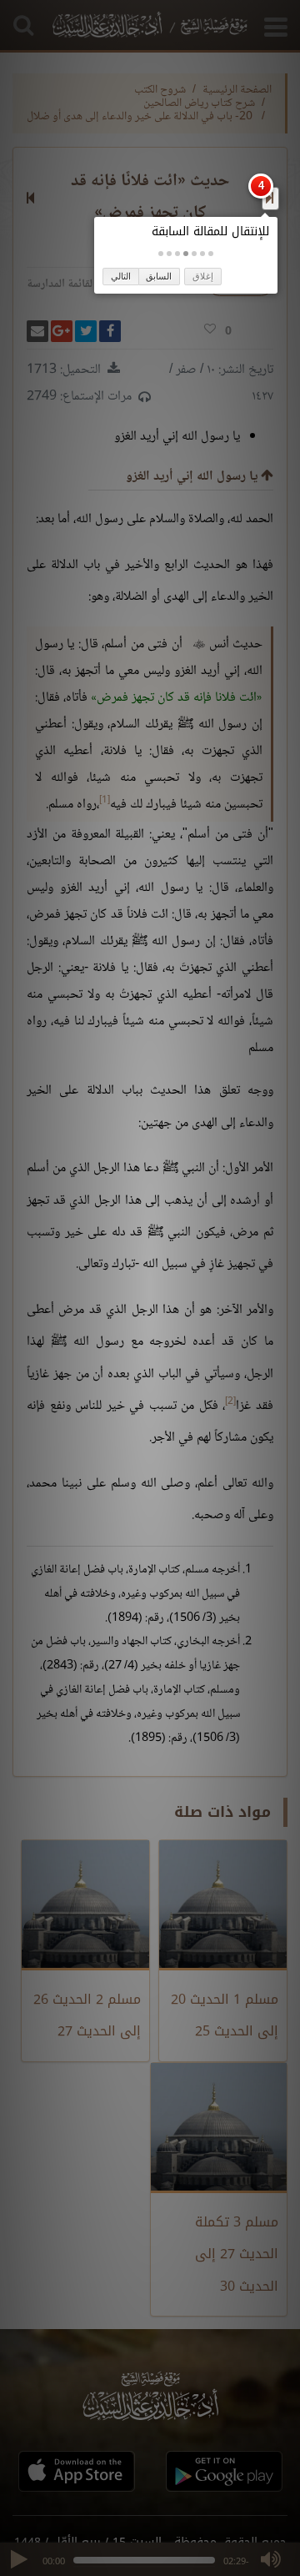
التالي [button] (121, 276)
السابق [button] (159, 276)
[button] (211, 254)
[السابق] (270, 198)
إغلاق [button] (203, 276)
